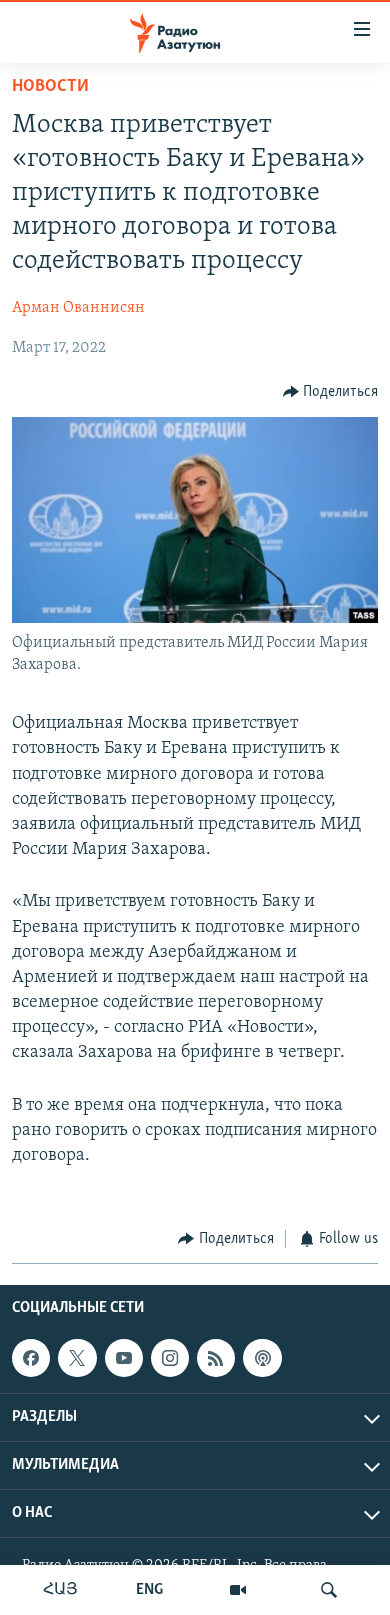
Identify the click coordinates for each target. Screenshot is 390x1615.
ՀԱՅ (60, 1590)
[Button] (331, 392)
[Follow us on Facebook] (31, 1358)
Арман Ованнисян (78, 308)
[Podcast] (262, 1358)
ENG (149, 1590)
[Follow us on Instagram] (170, 1358)
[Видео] (238, 1590)
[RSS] (216, 1358)
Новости (50, 87)
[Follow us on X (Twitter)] (77, 1358)
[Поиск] (329, 1590)
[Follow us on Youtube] (124, 1358)
